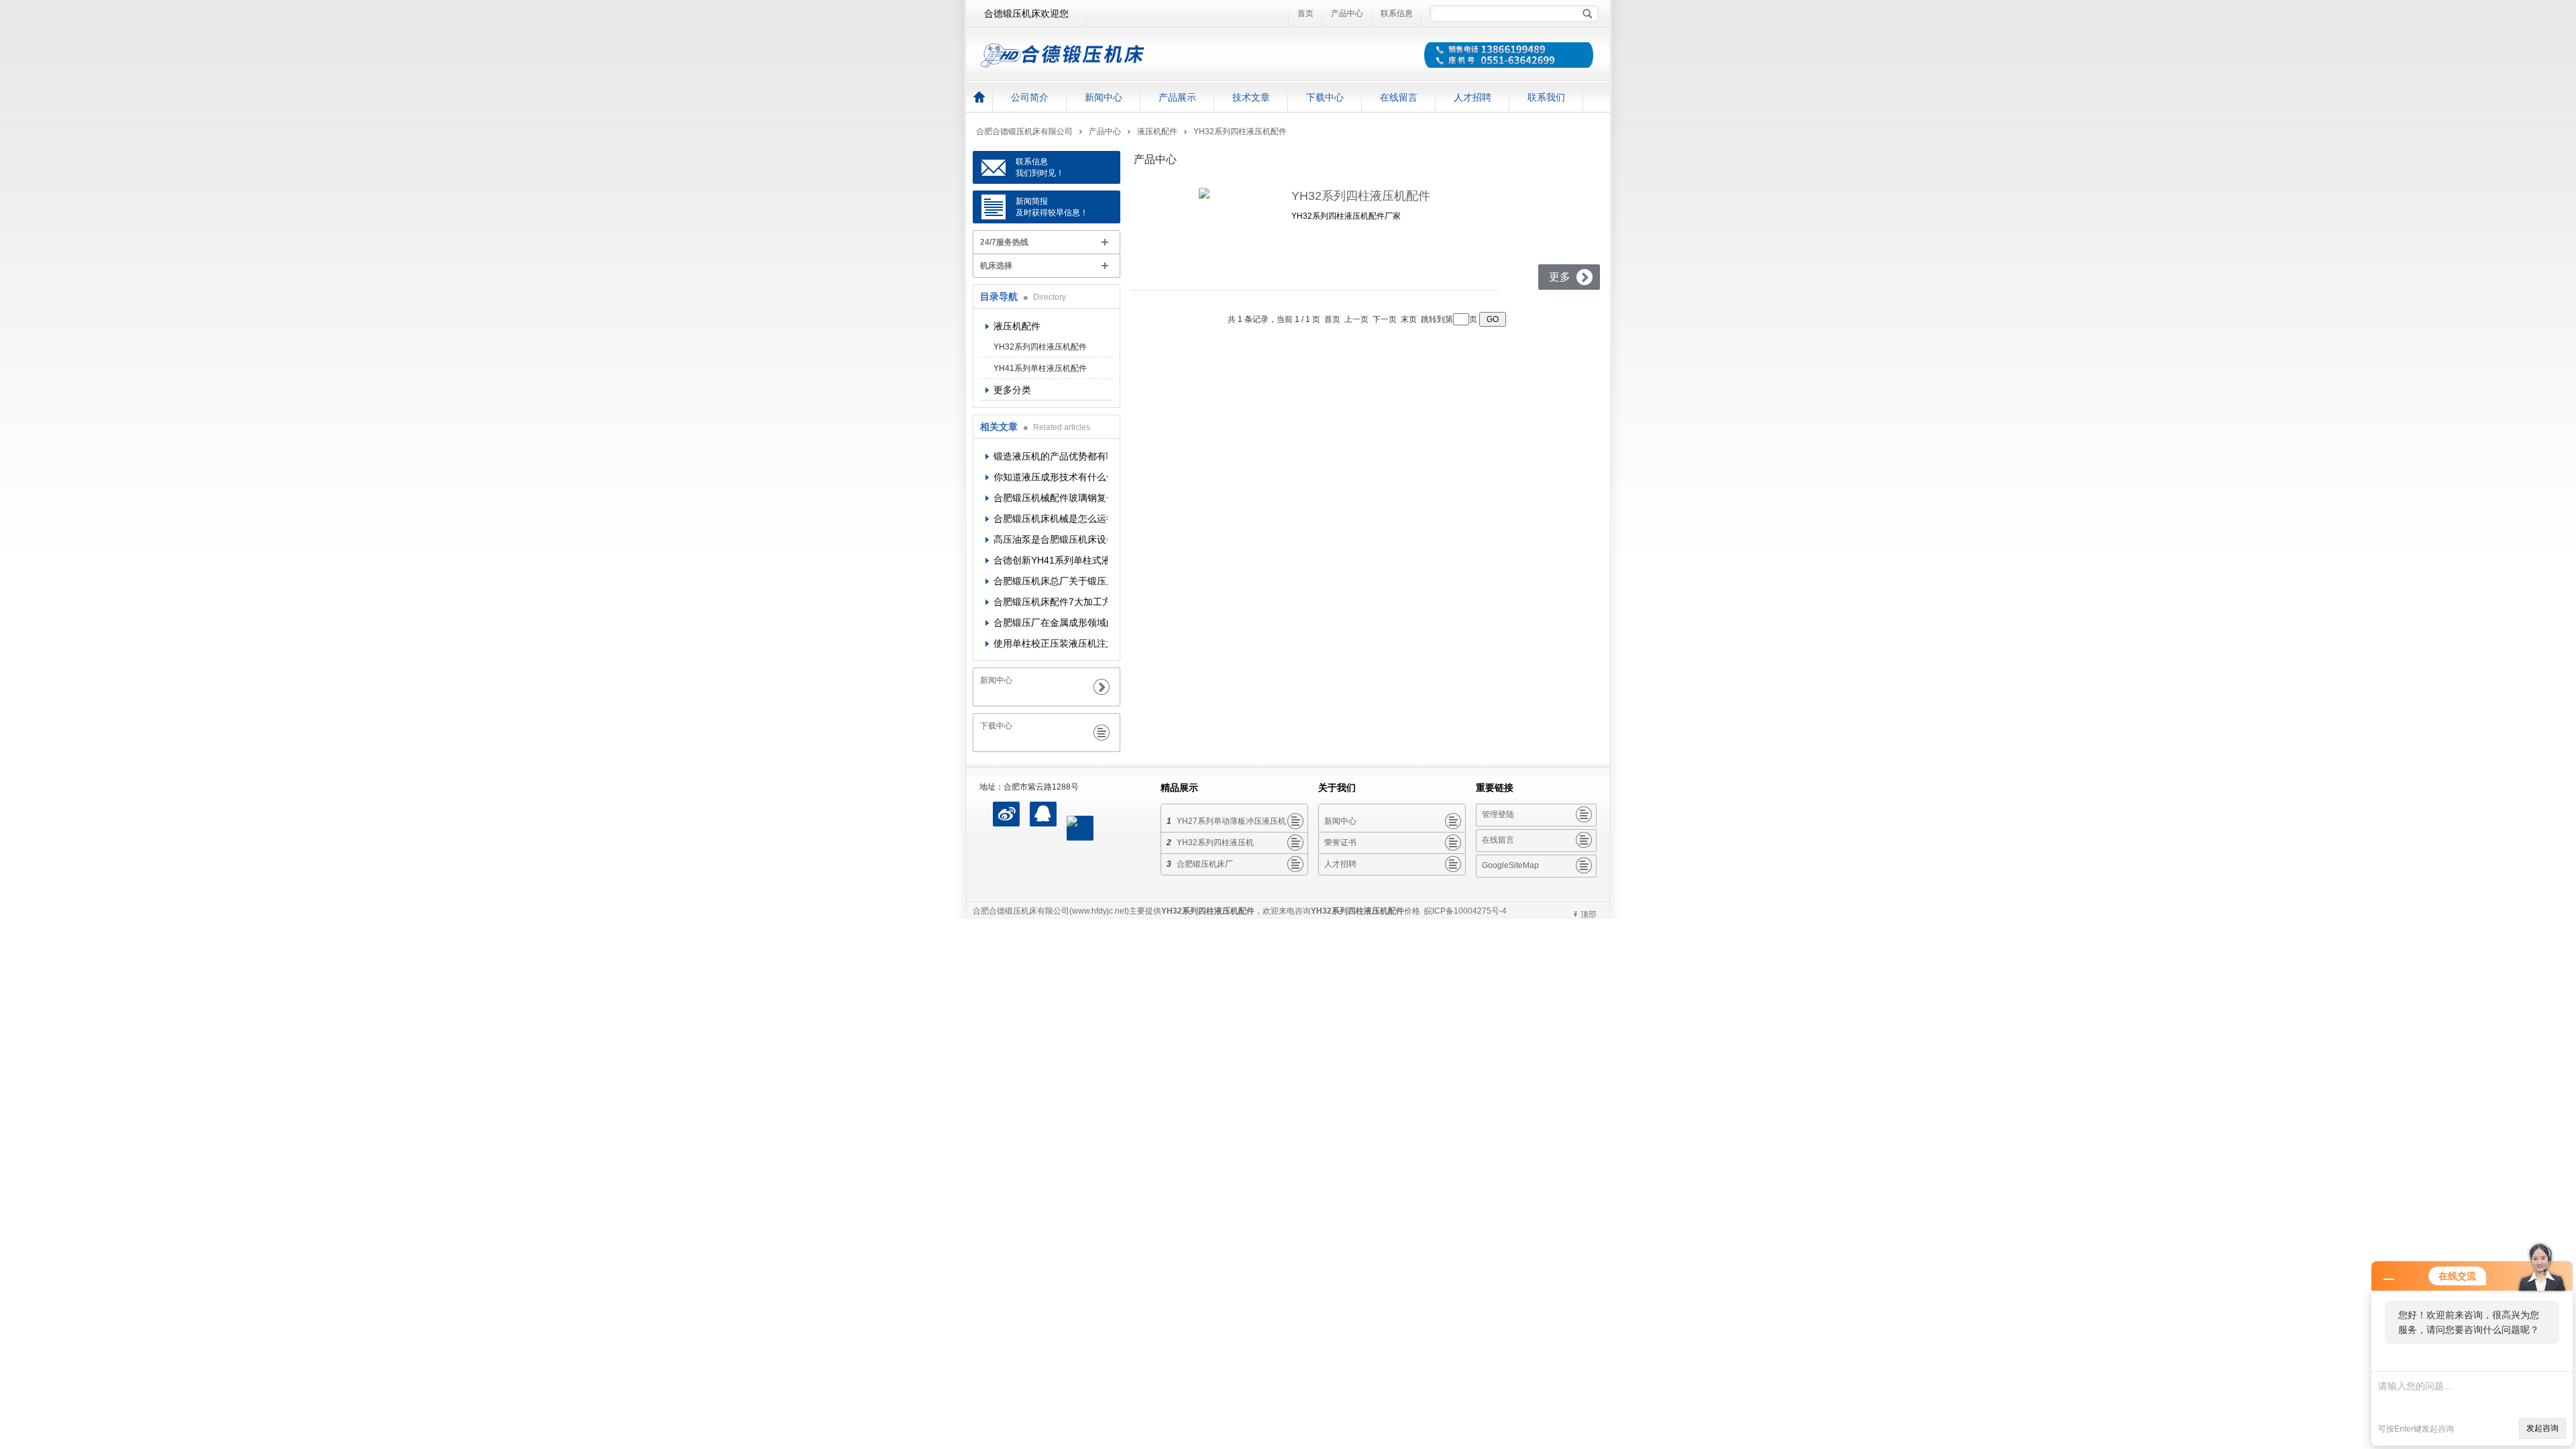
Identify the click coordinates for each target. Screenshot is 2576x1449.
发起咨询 (2542, 1428)
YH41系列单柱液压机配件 (1040, 368)
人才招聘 (1472, 97)
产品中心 (1347, 13)
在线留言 (1399, 97)
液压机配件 (1157, 131)
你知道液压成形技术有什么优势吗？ (1051, 477)
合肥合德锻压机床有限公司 (1024, 131)
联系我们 (1546, 97)
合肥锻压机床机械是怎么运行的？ (1051, 519)
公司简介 (1030, 97)
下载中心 (1325, 97)
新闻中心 (1104, 97)
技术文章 (1251, 97)
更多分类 (1012, 390)
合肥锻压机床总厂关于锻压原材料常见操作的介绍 (1051, 581)
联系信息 (1397, 13)
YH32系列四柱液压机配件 (1240, 131)
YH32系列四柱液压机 (1215, 843)
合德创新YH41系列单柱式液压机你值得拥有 (1051, 560)
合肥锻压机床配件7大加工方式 (1051, 602)
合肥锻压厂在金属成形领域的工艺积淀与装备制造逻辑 (1051, 623)
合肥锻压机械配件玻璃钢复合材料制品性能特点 (1051, 498)
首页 (1305, 13)
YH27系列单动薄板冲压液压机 (1231, 821)
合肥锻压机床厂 (1205, 864)
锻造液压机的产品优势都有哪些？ (1051, 456)
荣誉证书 (1340, 843)
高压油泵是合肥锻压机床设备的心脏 (1051, 539)
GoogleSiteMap (1510, 865)
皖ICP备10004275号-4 (1465, 911)
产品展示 (1177, 97)
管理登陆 (1498, 814)
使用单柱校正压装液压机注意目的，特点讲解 (1051, 643)
